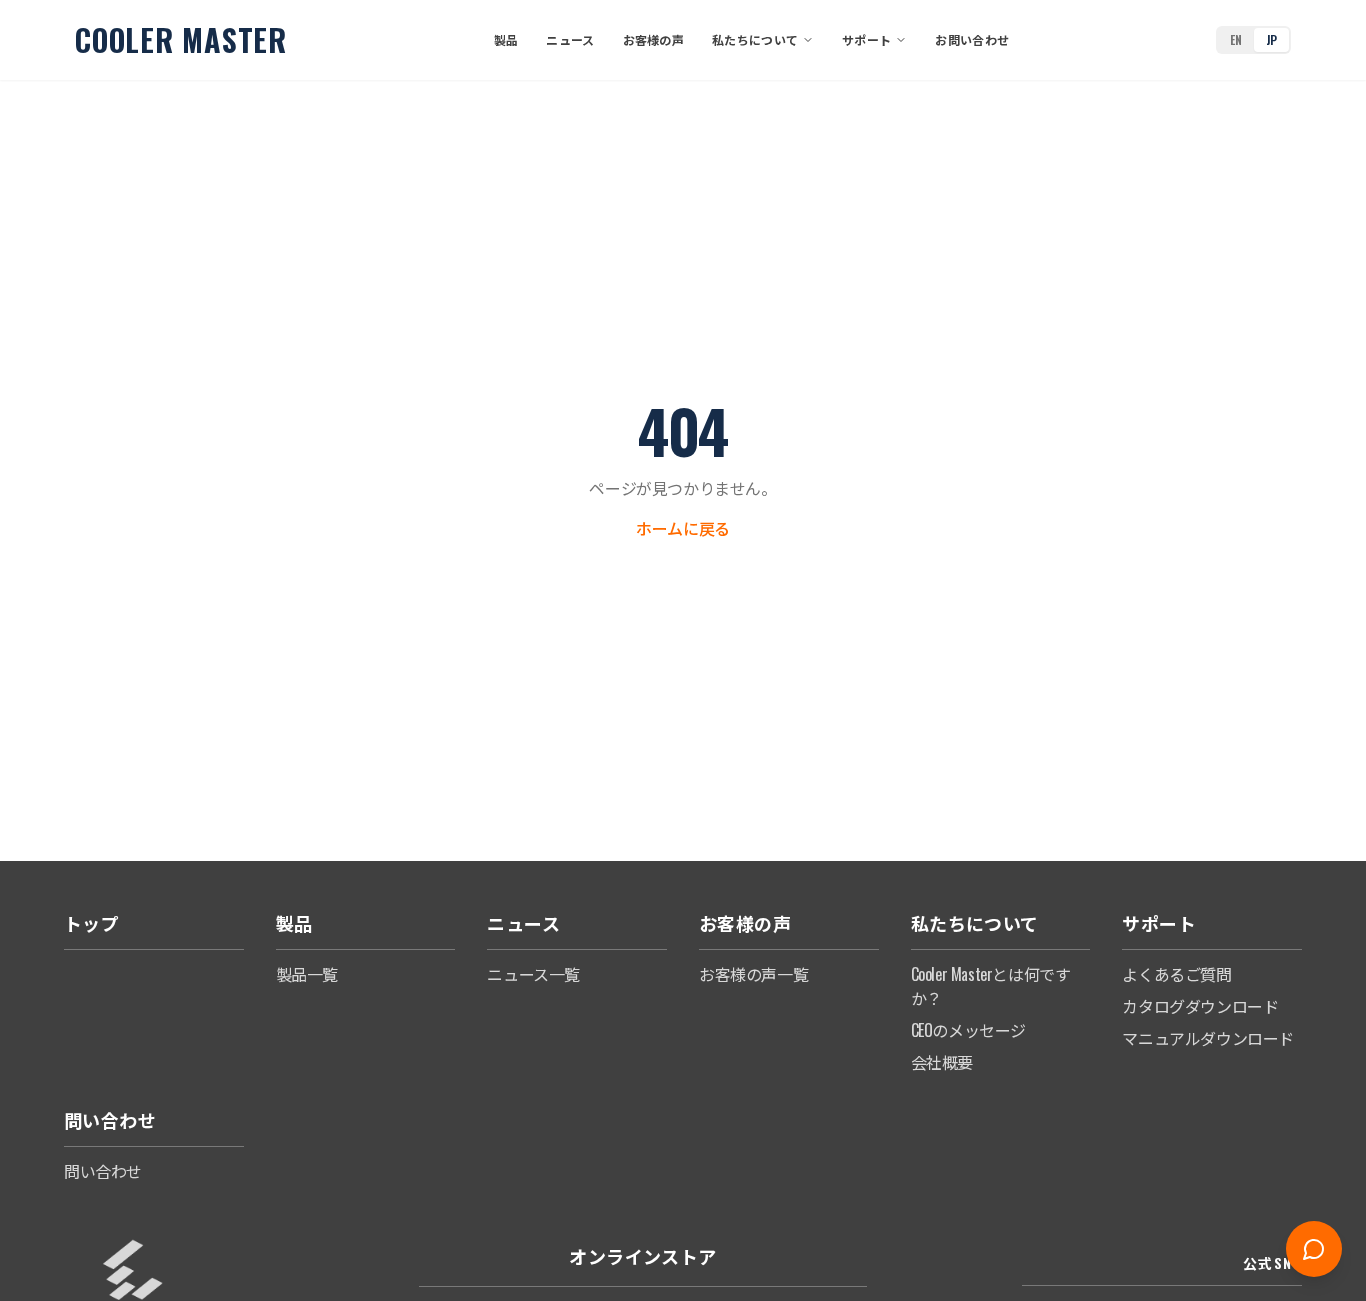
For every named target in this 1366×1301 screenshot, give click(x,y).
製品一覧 (307, 974)
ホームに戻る (683, 528)
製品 (506, 39)
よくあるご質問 (1176, 974)
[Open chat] (1314, 1249)
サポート (866, 39)
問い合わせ (103, 1171)
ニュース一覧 (533, 974)
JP (1271, 39)
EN (1235, 39)
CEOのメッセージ (968, 1030)
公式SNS (1272, 1263)
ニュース (570, 39)
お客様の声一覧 (753, 974)
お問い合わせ (972, 39)
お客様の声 (654, 39)
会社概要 (942, 1062)
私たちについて (755, 39)
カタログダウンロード (1200, 1006)
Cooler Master (181, 40)
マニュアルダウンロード (1208, 1038)
